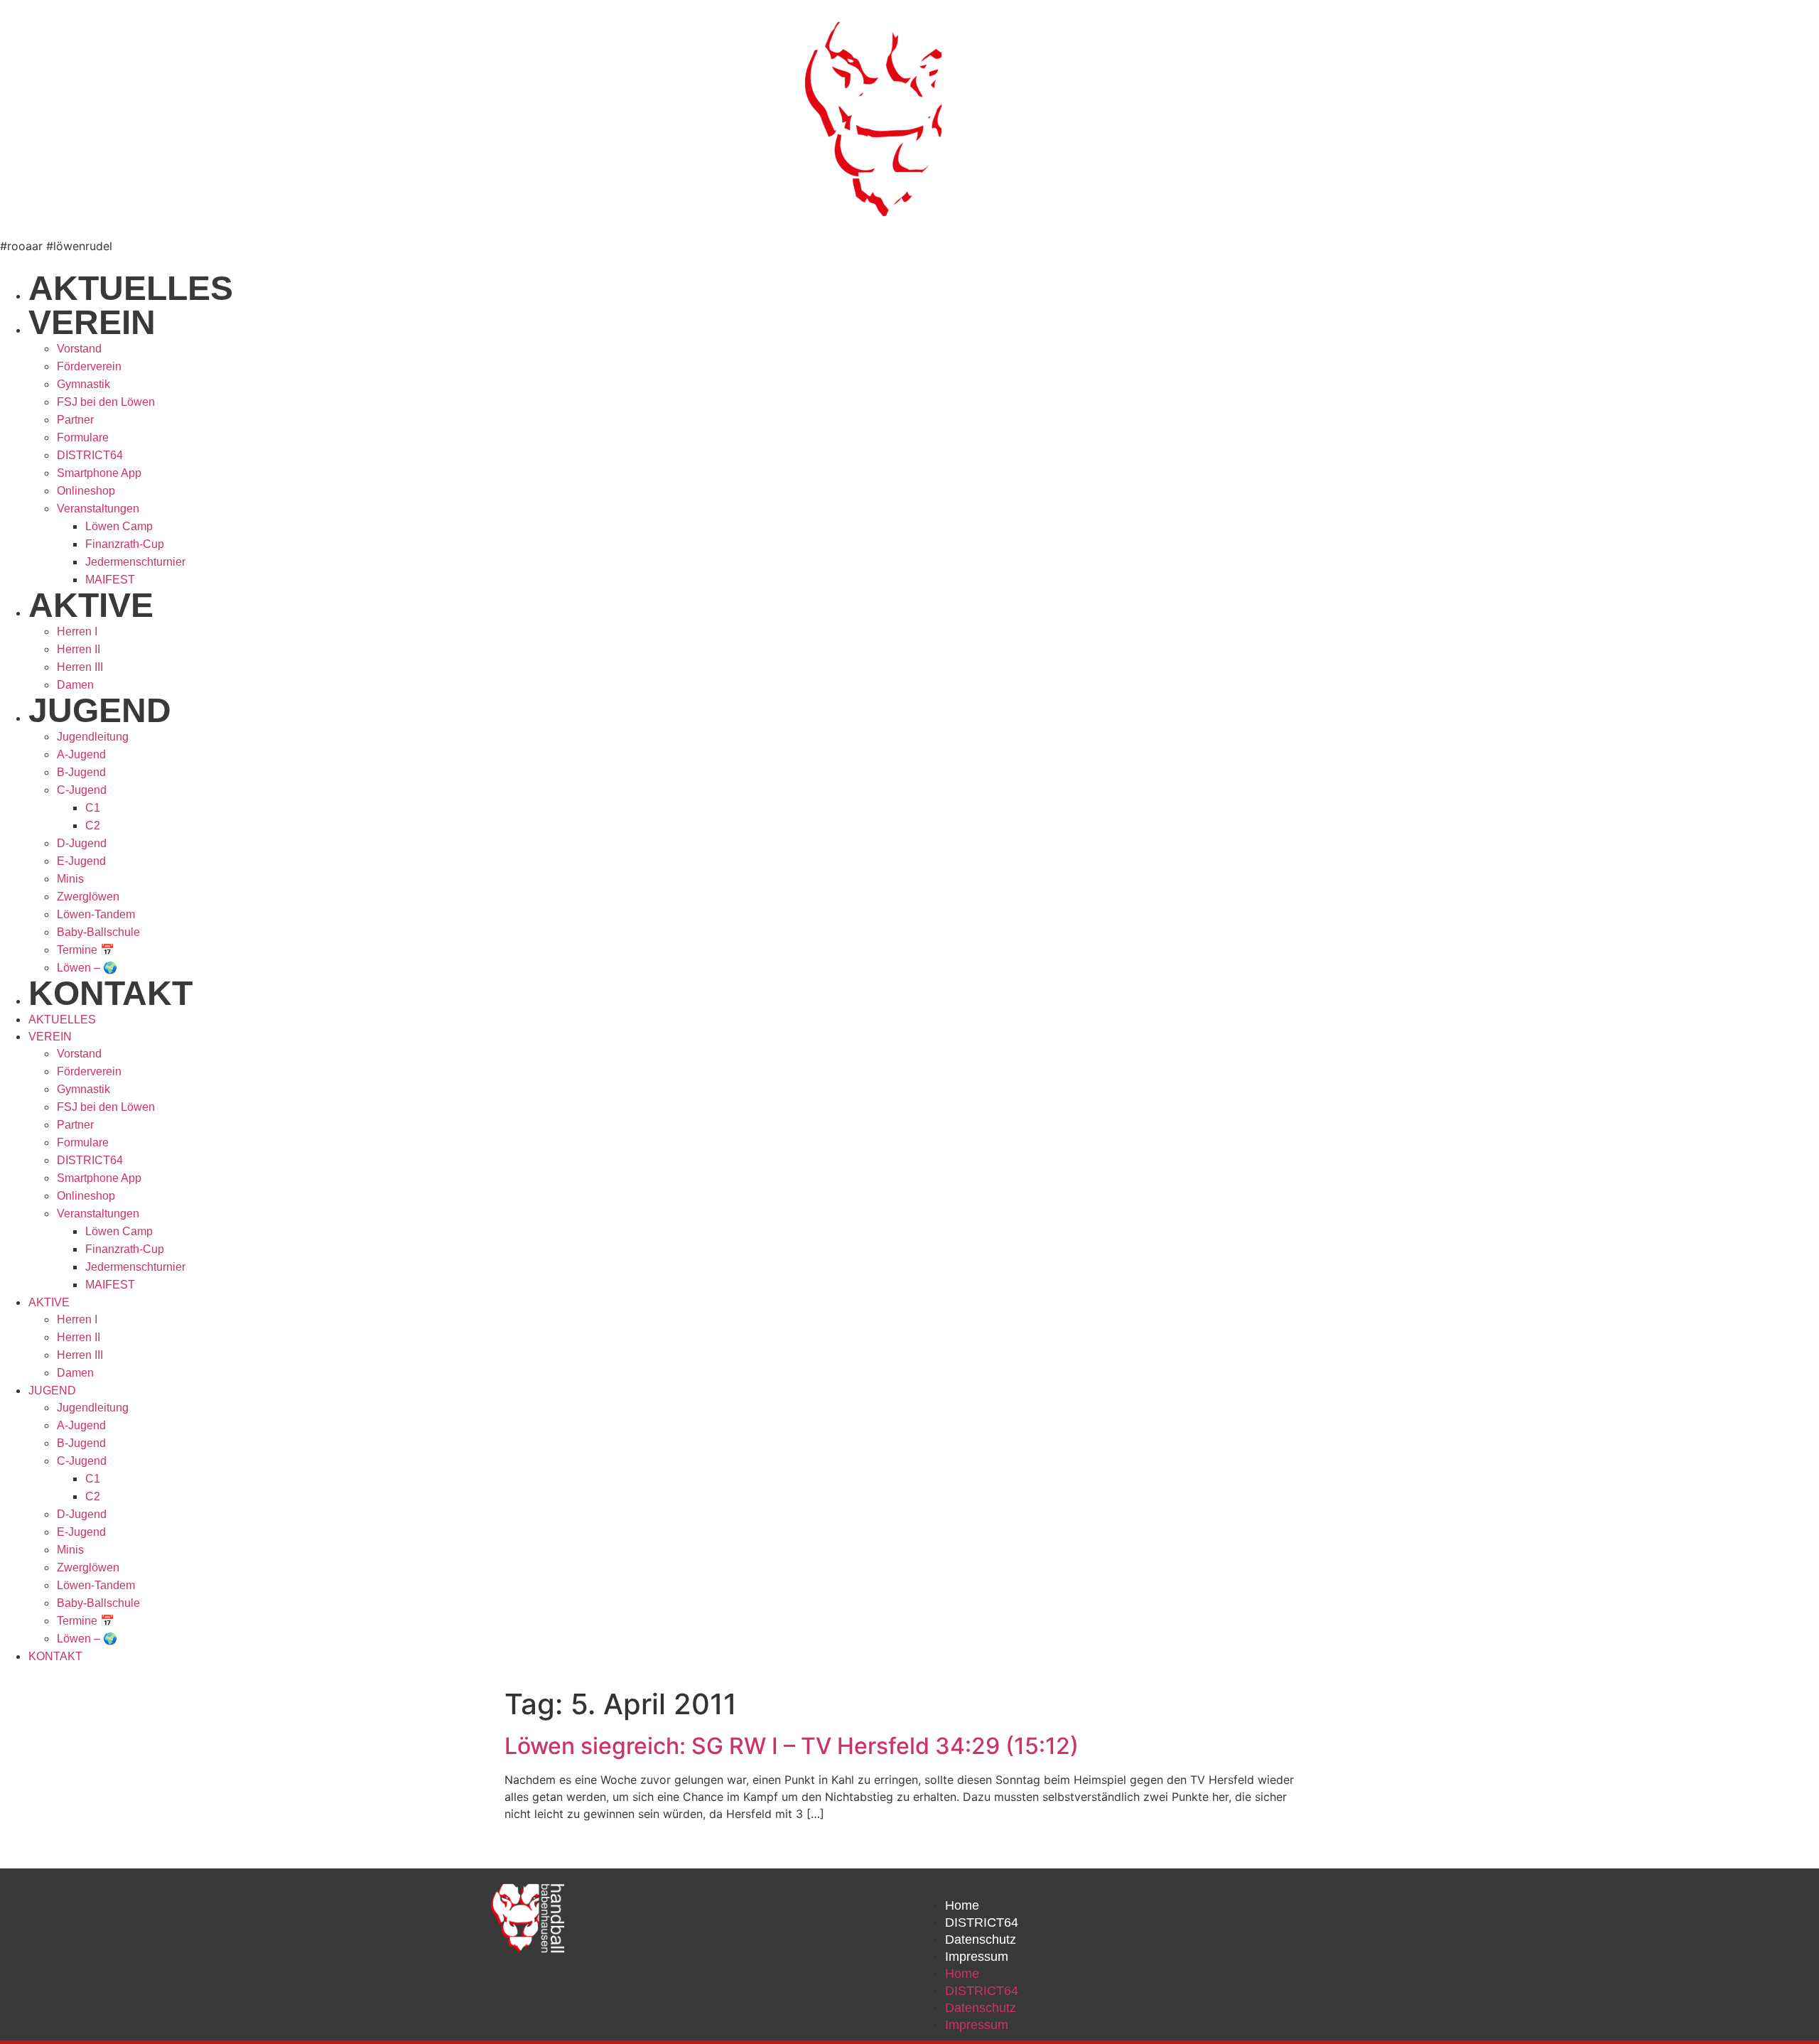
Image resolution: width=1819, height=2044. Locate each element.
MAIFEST (110, 580)
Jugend (100, 710)
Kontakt (110, 993)
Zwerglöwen (88, 897)
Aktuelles (131, 288)
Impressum (977, 1957)
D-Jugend (82, 843)
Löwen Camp (119, 526)
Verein (92, 322)
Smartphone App (99, 473)
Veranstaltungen (98, 509)
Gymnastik (83, 384)
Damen (75, 685)
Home (962, 1905)
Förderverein (89, 366)
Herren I (77, 631)
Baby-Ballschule (98, 932)
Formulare (83, 437)
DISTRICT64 (90, 455)
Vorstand (79, 349)
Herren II (79, 649)
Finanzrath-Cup (125, 544)
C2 (93, 825)
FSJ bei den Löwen (106, 402)
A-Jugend (81, 754)
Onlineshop (86, 491)
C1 (93, 808)
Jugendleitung (93, 737)
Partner (75, 420)
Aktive (91, 605)
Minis (70, 879)
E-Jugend (81, 861)
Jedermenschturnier (135, 562)
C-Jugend (82, 790)
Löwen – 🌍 (87, 968)
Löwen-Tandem (96, 914)
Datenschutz (981, 1940)
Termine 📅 (86, 950)
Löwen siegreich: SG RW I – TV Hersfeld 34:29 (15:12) (792, 1746)
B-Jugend (81, 772)
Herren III (80, 667)
